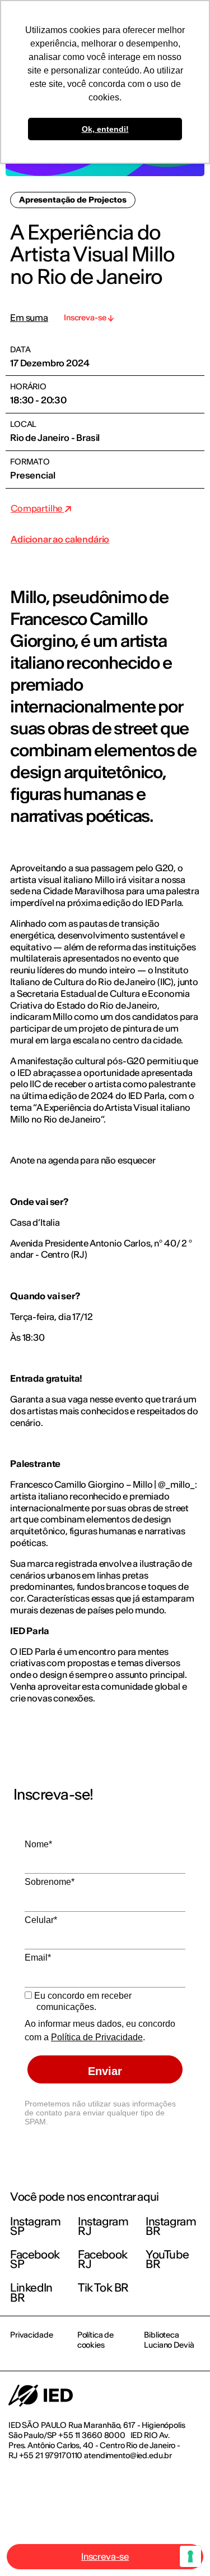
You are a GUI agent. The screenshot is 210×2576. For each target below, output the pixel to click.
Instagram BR (171, 2226)
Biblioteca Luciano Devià (169, 2340)
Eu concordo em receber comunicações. (82, 2001)
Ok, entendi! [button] (105, 129)
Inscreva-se (105, 2556)
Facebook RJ (103, 2259)
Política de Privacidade (97, 2037)
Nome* (38, 1844)
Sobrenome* (50, 1882)
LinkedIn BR (31, 2292)
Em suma (29, 318)
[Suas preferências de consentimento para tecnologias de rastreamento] (190, 2556)
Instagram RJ (103, 2226)
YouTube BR (167, 2259)
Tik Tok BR (103, 2287)
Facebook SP (35, 2259)
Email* (38, 1958)
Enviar (105, 2071)
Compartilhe (37, 508)
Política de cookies (95, 2340)
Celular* (41, 1920)
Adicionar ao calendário (60, 539)
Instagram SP (35, 2226)
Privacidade (31, 2335)
